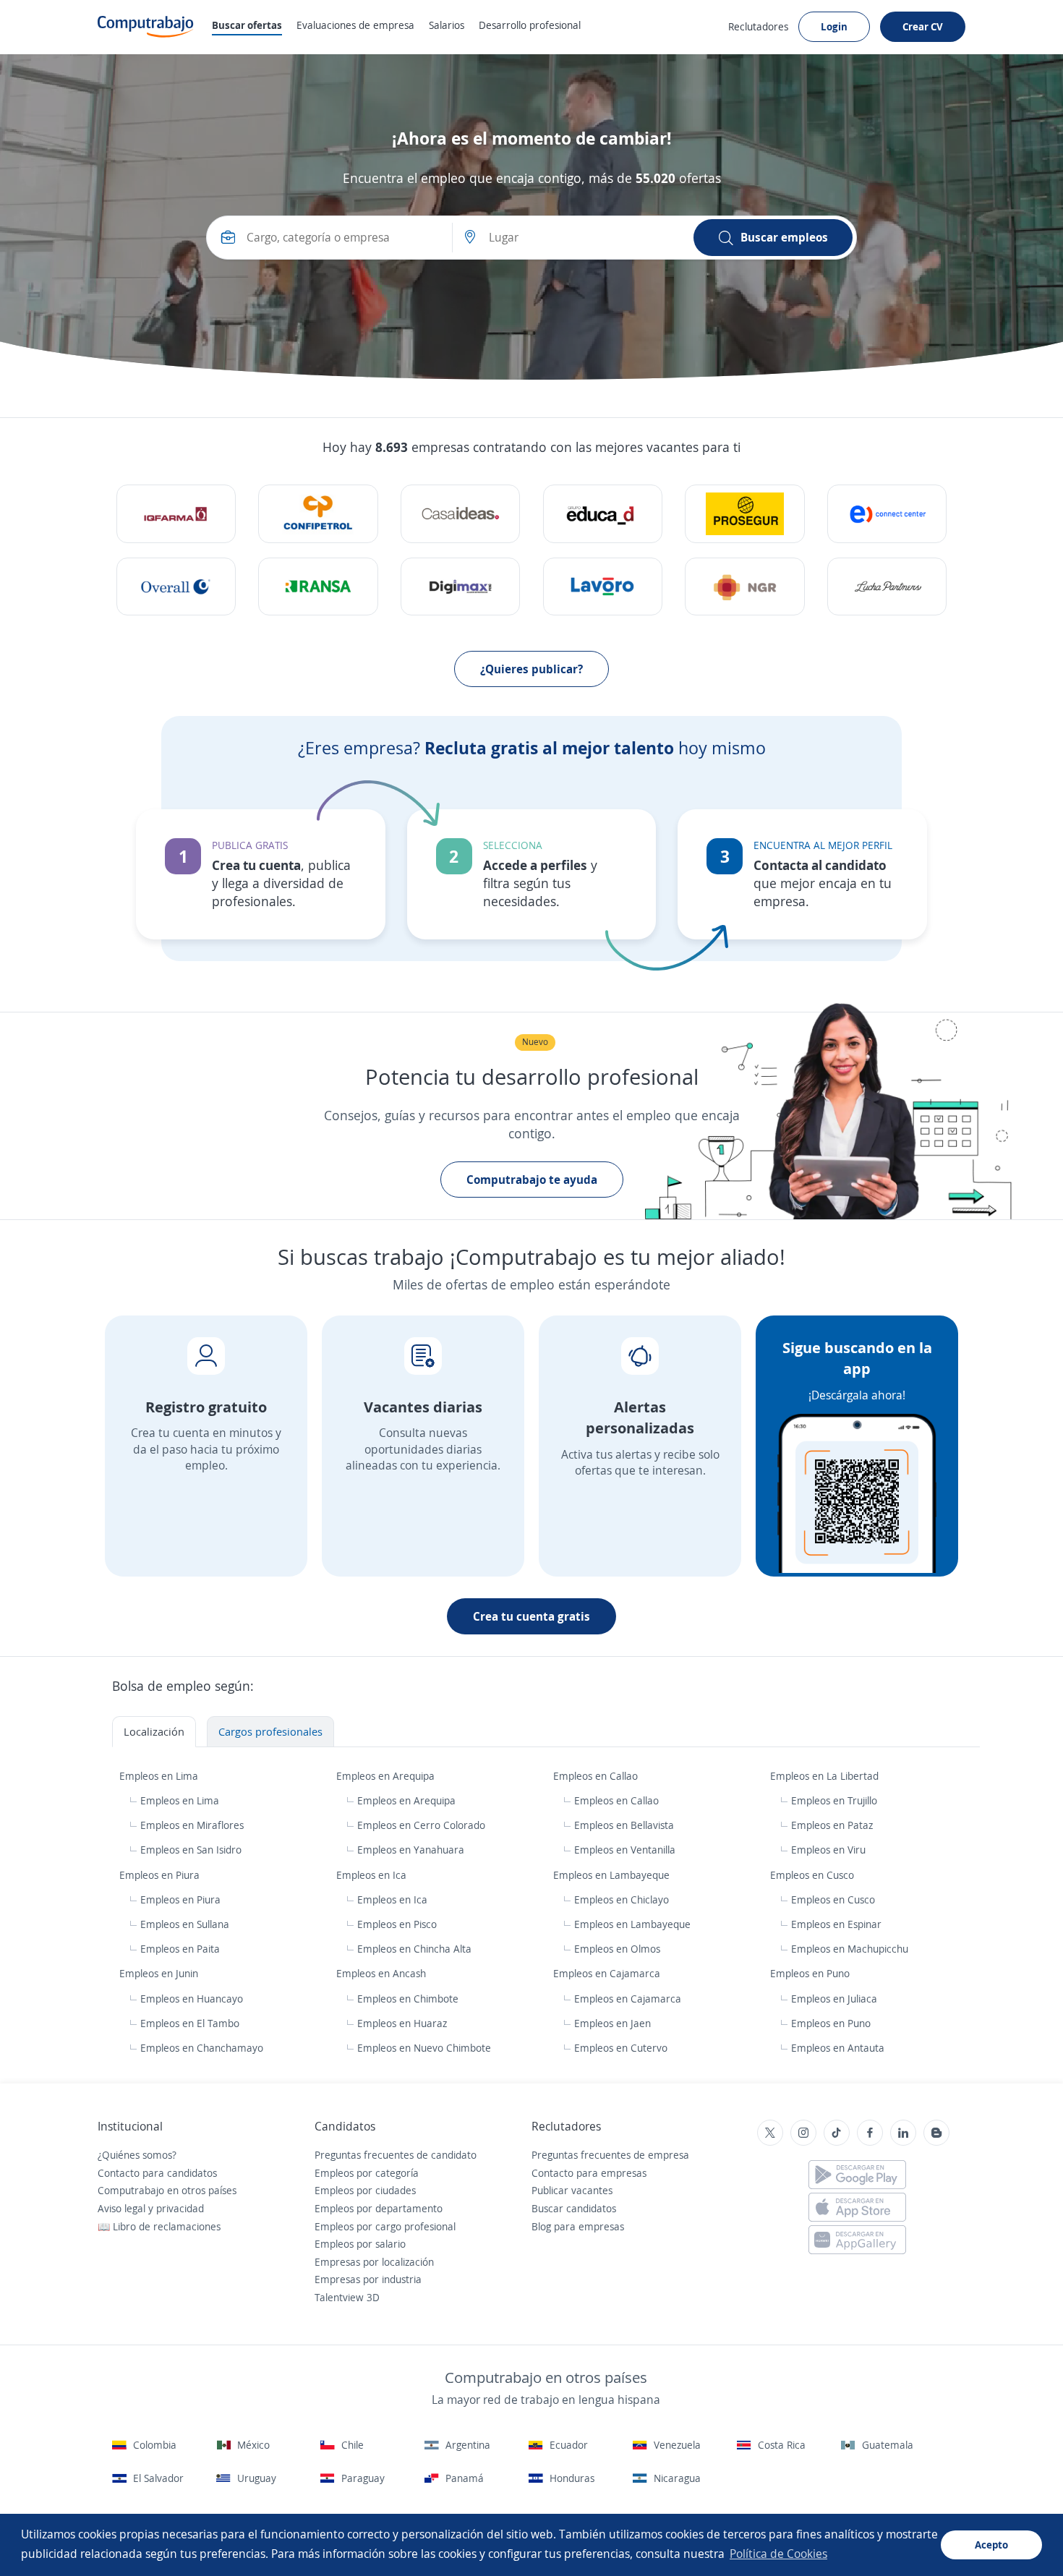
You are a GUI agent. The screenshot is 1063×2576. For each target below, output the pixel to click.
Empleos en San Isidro (191, 1850)
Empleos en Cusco (814, 1875)
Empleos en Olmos (617, 1949)
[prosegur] (744, 514)
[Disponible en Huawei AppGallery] (857, 2240)
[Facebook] (870, 2133)
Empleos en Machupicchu (850, 1949)
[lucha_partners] (887, 587)
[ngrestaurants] (744, 587)
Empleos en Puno (811, 1973)
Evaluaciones (355, 25)
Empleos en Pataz (832, 1825)
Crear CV (923, 26)
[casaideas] (460, 514)
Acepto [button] (991, 2545)
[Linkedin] (903, 2133)
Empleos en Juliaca (834, 1999)
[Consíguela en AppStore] (857, 2207)
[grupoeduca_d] (603, 514)
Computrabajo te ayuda (532, 1180)
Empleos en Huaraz (402, 2023)
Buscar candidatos (574, 2208)
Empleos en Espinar (836, 1924)
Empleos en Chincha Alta (414, 1949)
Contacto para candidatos (157, 2173)
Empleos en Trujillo (834, 1800)
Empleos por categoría (367, 2173)
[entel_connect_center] (887, 514)
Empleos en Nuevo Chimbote (424, 2048)
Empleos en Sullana (185, 1924)
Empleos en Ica (373, 1875)
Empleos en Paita (180, 1949)
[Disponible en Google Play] (857, 2175)
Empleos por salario (360, 2244)
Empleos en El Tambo (190, 2023)
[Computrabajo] (146, 27)
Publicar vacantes (572, 2190)
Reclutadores (758, 26)
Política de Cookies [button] (778, 2554)
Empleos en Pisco (397, 1924)
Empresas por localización (374, 2262)
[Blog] (936, 2133)
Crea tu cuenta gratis (531, 1616)
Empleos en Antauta (838, 2048)
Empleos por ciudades (365, 2190)
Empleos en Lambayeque (613, 1875)
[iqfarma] (176, 514)
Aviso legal (121, 2208)
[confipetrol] (318, 514)
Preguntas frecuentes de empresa (610, 2155)
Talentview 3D (347, 2297)
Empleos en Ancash (383, 1973)
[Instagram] (803, 2133)
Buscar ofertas (247, 25)
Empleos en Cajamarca (608, 1973)
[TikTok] (837, 2133)
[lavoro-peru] (603, 587)
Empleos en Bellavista (624, 1825)
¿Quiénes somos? (137, 2155)
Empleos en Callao (597, 1776)
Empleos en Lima (160, 1776)
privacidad (180, 2208)
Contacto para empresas (589, 2173)
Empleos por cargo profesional (385, 2226)
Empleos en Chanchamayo (202, 2048)
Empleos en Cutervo (621, 2048)
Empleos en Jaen (612, 2023)
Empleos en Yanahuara (411, 1850)
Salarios (447, 25)
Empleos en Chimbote (408, 1999)
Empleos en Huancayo (192, 1999)
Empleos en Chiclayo (622, 1899)
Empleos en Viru (828, 1850)
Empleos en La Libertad (826, 1776)
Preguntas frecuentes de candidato (396, 2155)
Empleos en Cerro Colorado (421, 1825)
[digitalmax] (460, 587)
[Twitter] (770, 2133)
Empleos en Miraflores (192, 1825)
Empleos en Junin (160, 1973)
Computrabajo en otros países (167, 2190)
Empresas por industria (368, 2279)
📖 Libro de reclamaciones (159, 2226)
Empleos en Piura (161, 1875)
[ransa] (318, 587)
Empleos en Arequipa (387, 1776)
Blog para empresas (578, 2226)
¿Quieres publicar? (531, 669)
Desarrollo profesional (530, 25)
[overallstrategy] (176, 587)
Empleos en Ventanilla (625, 1850)
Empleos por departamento (379, 2208)
